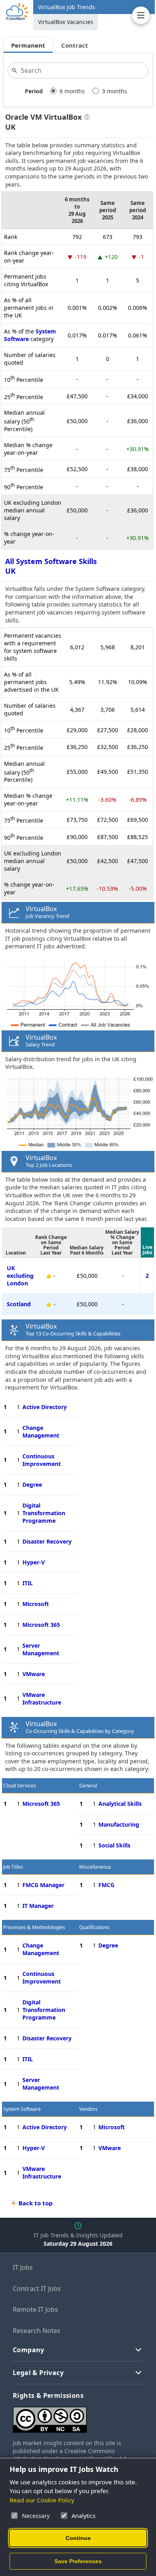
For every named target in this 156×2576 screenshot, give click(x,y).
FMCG (106, 1885)
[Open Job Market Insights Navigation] (141, 15)
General (88, 1786)
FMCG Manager (43, 1885)
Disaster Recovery (47, 1541)
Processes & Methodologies (34, 1927)
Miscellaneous (95, 1867)
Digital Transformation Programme (44, 1513)
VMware (34, 1674)
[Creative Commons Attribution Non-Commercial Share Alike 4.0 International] (78, 2416)
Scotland (19, 1304)
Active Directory (45, 1407)
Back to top (36, 2203)
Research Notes (37, 2331)
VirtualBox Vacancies (66, 22)
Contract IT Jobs (37, 2289)
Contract (75, 45)
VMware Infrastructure (42, 1699)
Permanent (28, 45)
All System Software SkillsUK (51, 566)
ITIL (28, 1583)
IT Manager (38, 1906)
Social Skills (114, 1845)
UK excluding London (20, 1276)
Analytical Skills (120, 1804)
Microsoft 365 (41, 1625)
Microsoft (36, 1604)
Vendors (88, 2109)
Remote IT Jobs (35, 2309)
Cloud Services (20, 1786)
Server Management (41, 1649)
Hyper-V (34, 1562)
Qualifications (94, 1927)
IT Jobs (23, 2267)
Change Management (41, 1432)
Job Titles (13, 1867)
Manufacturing (119, 1824)
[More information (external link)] (86, 118)
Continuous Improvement (42, 1460)
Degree (32, 1485)
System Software (22, 2109)
